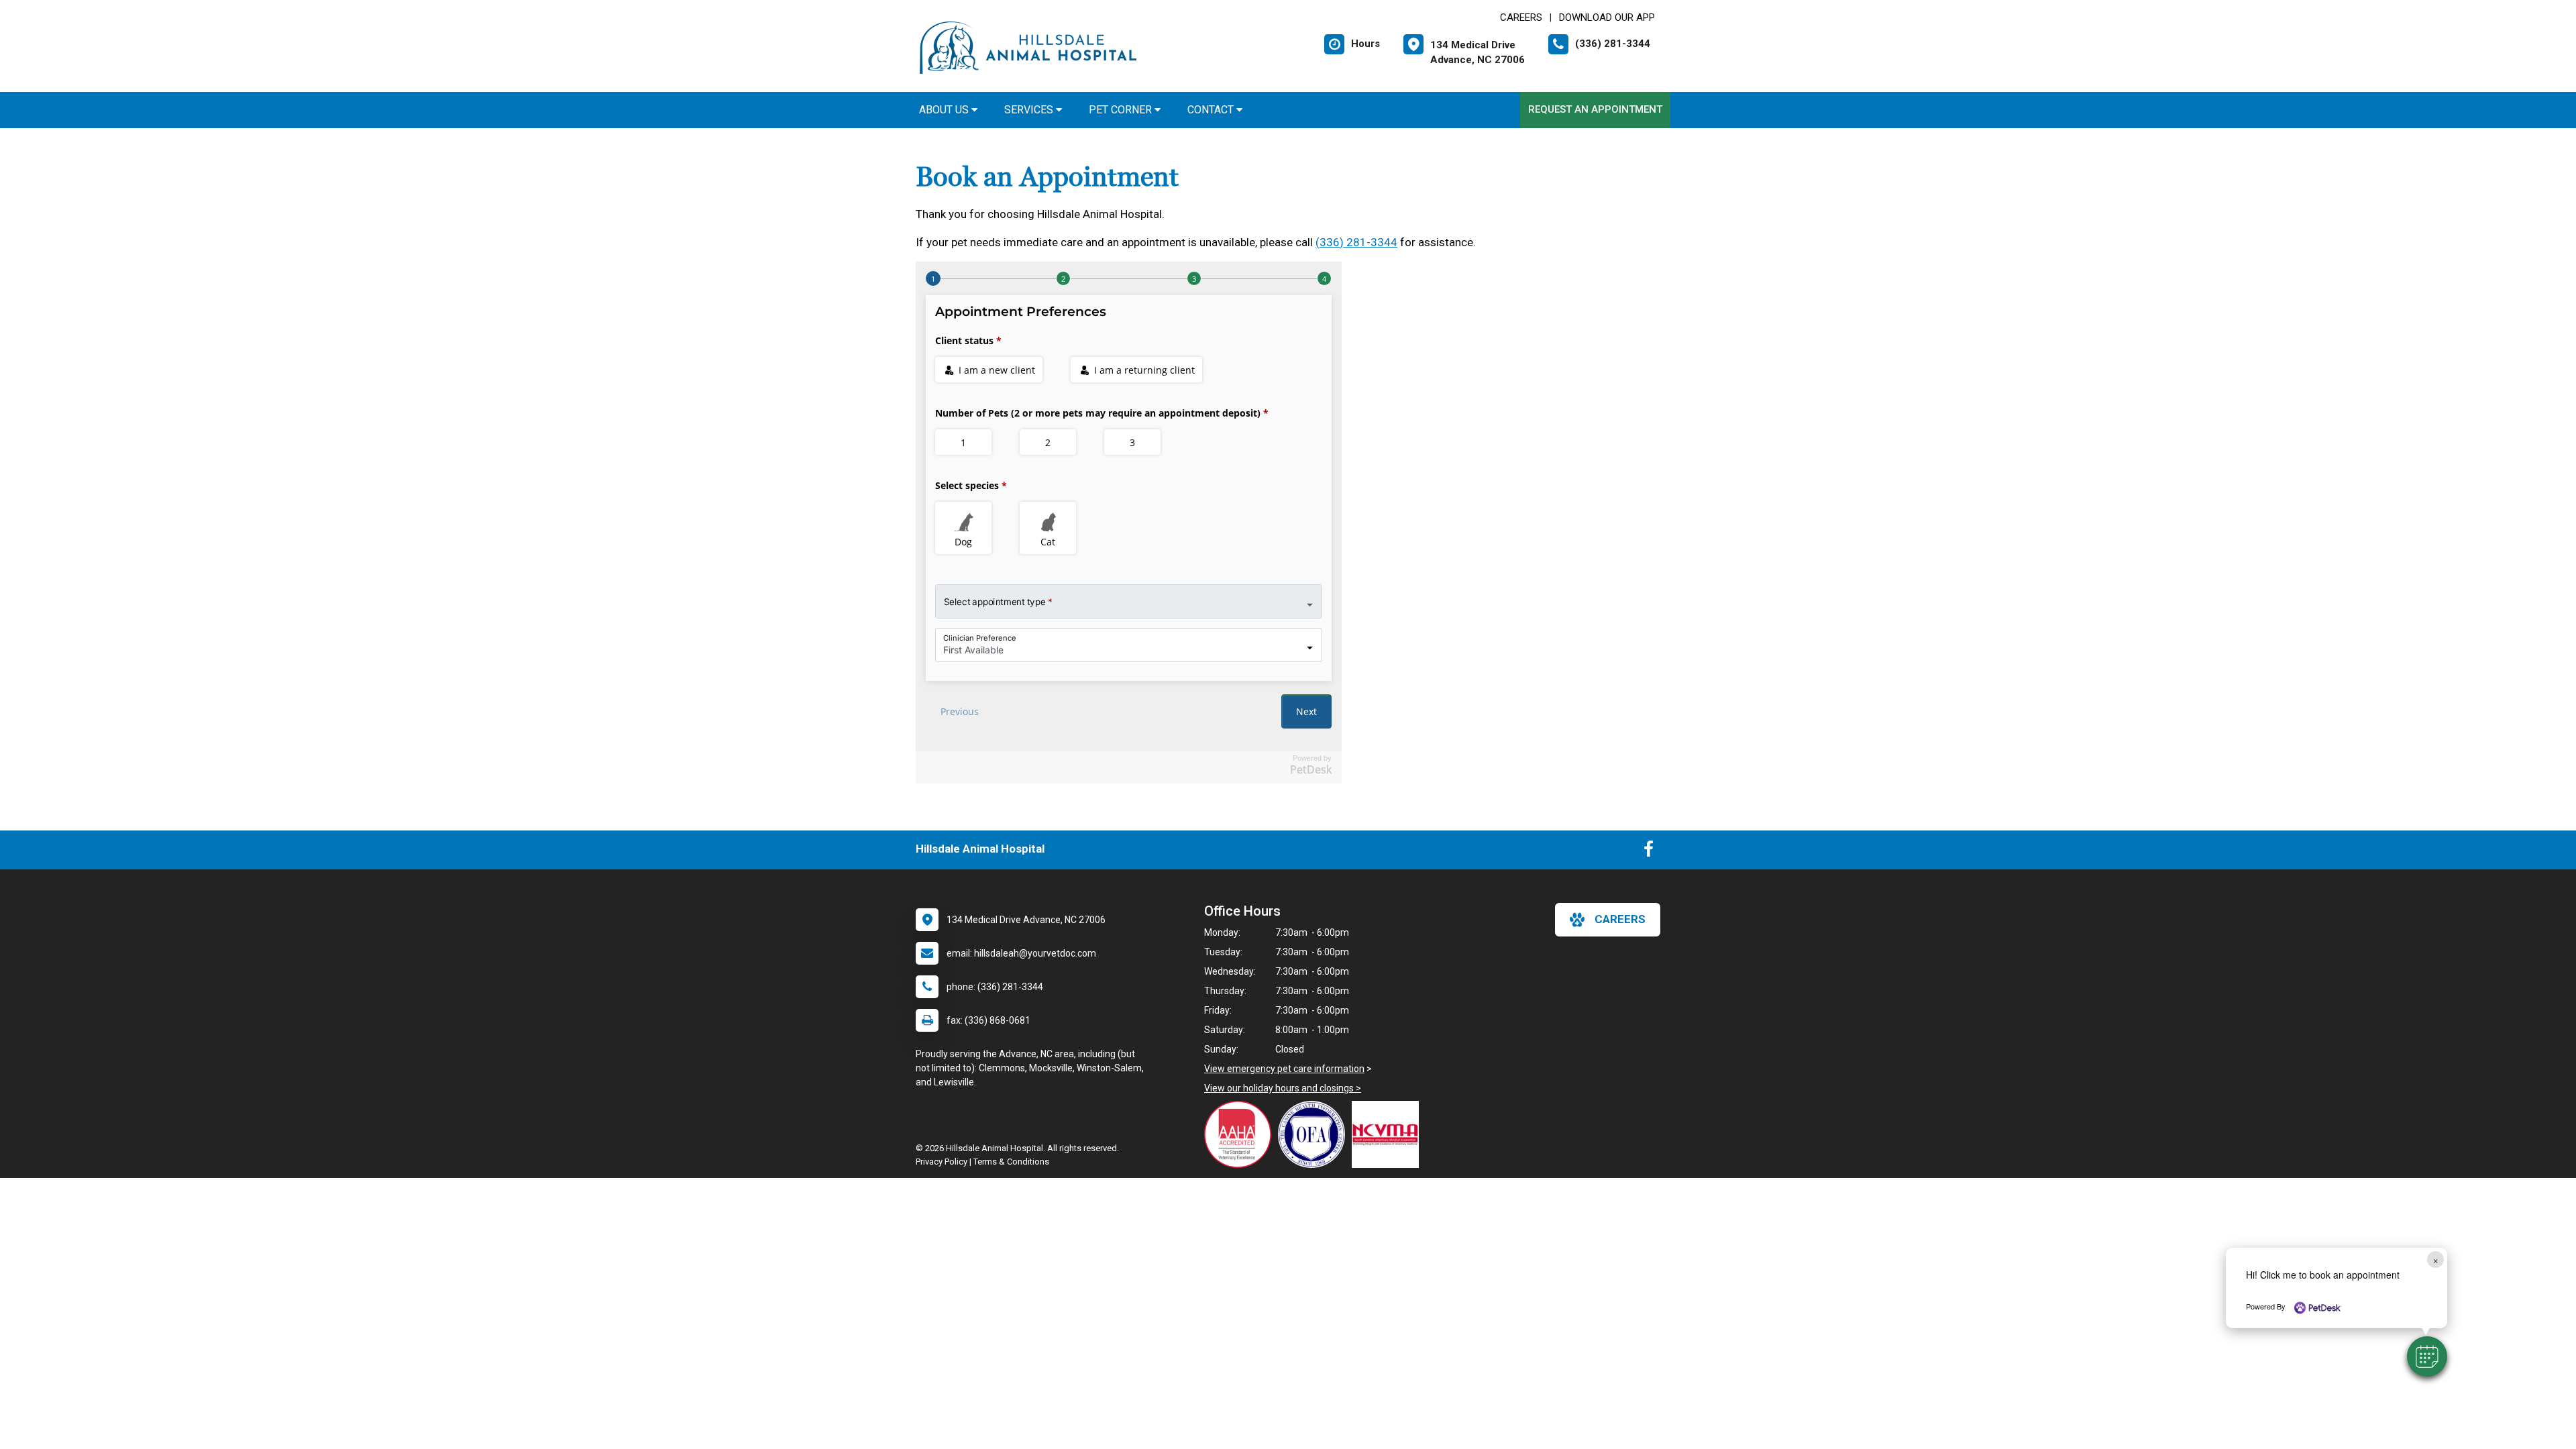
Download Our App (1607, 17)
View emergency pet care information (1284, 1069)
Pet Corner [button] (1122, 110)
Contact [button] (1212, 110)
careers (1620, 919)
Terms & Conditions (1011, 1162)
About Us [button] (945, 110)
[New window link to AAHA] (1241, 1134)
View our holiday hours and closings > (1283, 1088)
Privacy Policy (942, 1162)
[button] (2427, 1356)
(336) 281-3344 (1356, 242)
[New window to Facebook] (1649, 852)
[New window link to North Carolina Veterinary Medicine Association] (1389, 1134)
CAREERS (1521, 17)
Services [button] (1030, 110)
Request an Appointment (1595, 109)
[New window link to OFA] (1315, 1134)
